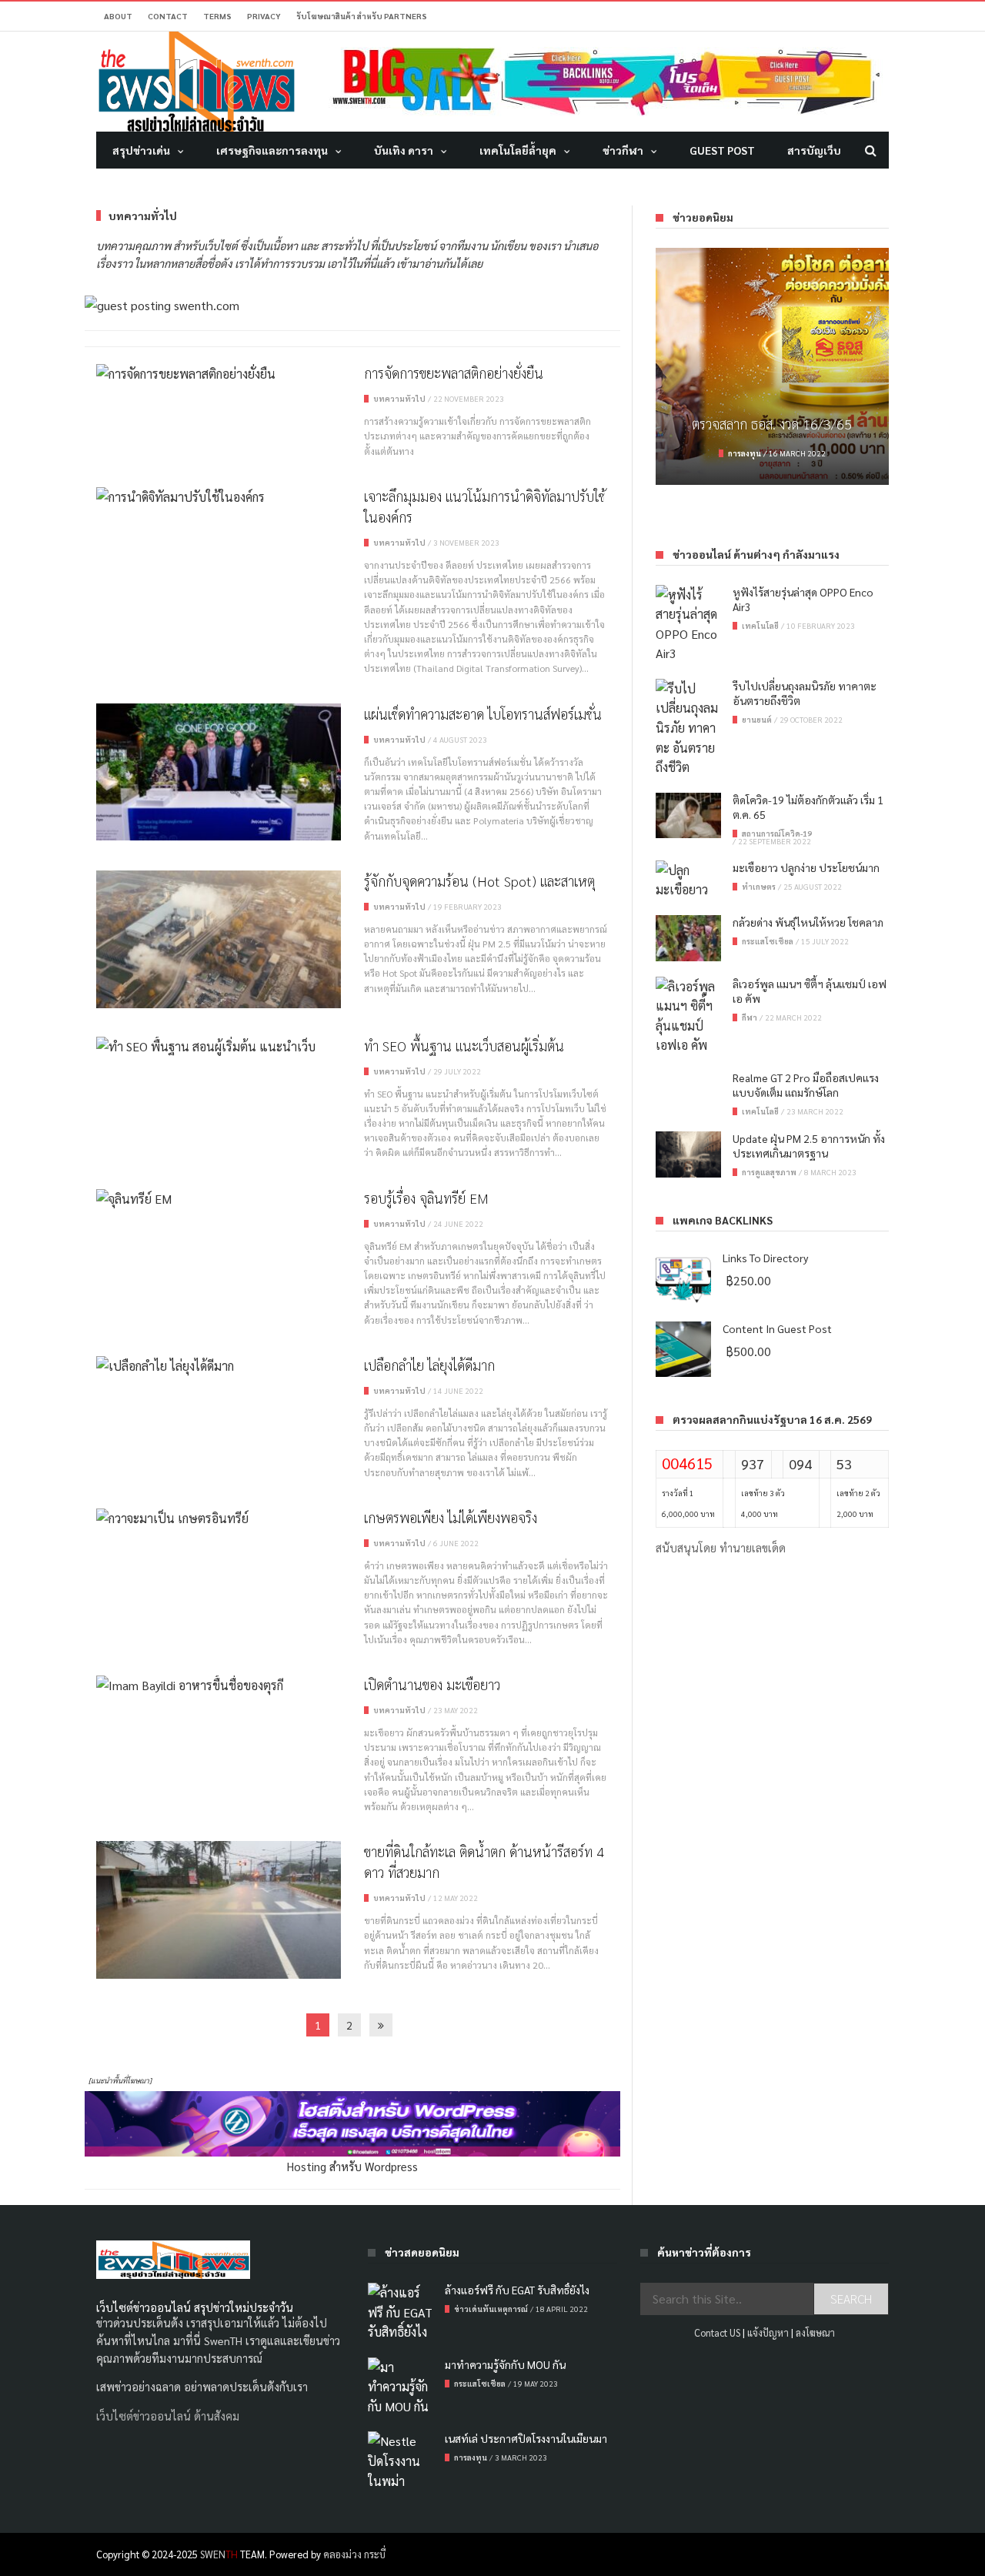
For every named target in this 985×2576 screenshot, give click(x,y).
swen (219, 2554)
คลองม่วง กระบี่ (354, 2554)
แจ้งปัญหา (768, 2332)
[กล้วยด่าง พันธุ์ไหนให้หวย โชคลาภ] (688, 938)
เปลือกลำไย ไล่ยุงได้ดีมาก (429, 1365)
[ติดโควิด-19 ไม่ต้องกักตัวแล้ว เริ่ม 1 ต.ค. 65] (688, 816)
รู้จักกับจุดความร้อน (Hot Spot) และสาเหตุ (479, 881)
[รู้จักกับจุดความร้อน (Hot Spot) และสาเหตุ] (219, 939)
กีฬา (750, 1017)
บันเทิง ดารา (404, 150)
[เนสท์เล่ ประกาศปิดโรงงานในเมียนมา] (401, 2461)
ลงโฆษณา (815, 2332)
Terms (217, 16)
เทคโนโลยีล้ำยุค (518, 150)
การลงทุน (745, 453)
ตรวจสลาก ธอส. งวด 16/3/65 (772, 424)
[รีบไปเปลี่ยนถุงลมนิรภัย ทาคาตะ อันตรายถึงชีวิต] (688, 728)
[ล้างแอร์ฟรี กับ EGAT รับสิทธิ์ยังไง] (401, 2312)
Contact (168, 16)
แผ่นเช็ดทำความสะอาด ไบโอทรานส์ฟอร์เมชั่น (483, 714)
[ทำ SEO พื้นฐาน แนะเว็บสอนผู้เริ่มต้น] (219, 1046)
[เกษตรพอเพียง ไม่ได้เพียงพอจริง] (219, 1518)
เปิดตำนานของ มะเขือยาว (432, 1684)
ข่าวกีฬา (623, 150)
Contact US (717, 2332)
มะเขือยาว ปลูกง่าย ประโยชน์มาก (806, 867)
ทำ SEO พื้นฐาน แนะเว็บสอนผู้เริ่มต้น (464, 1046)
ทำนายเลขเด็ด (753, 1548)
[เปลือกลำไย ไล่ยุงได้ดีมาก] (219, 1365)
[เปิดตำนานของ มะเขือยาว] (219, 1685)
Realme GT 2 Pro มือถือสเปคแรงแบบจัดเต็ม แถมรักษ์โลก (806, 1085)
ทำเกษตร (759, 886)
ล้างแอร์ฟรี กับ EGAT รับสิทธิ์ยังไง (517, 2290)
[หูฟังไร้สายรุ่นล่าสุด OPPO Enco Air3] (688, 624)
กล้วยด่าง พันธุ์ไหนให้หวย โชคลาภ (808, 922)
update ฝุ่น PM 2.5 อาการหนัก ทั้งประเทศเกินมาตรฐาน (809, 1146)
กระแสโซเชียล (768, 941)
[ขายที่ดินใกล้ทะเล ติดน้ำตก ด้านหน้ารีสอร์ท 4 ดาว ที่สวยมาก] (219, 1910)
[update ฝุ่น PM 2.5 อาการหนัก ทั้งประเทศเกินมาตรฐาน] (688, 1154)
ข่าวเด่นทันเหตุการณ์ (491, 2309)
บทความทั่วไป (399, 398)
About (118, 16)
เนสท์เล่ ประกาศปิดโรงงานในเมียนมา (526, 2438)
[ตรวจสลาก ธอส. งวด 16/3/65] (772, 366)
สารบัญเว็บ (814, 150)
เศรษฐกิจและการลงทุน (272, 150)
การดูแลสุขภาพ (769, 1172)
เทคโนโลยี (760, 625)
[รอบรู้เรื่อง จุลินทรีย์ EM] (219, 1198)
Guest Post (722, 150)
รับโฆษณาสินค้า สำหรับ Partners (362, 16)
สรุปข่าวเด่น (141, 150)
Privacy (264, 16)
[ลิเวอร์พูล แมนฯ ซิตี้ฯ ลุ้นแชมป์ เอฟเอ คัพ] (688, 1016)
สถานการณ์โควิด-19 (777, 833)
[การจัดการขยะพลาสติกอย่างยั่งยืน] (219, 373)
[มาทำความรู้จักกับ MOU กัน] (401, 2387)
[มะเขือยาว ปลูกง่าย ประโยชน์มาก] (688, 880)
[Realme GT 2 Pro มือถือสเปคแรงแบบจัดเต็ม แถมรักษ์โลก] (688, 1094)
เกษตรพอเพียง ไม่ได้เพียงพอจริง (451, 1517)
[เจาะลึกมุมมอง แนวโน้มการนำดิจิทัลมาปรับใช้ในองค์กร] (219, 496)
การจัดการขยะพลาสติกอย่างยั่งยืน (454, 373)
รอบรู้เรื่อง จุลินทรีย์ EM (426, 1198)
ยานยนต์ (757, 719)
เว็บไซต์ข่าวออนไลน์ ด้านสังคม (168, 2416)
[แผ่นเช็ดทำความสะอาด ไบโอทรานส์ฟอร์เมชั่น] (219, 772)
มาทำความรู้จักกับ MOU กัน (505, 2364)
